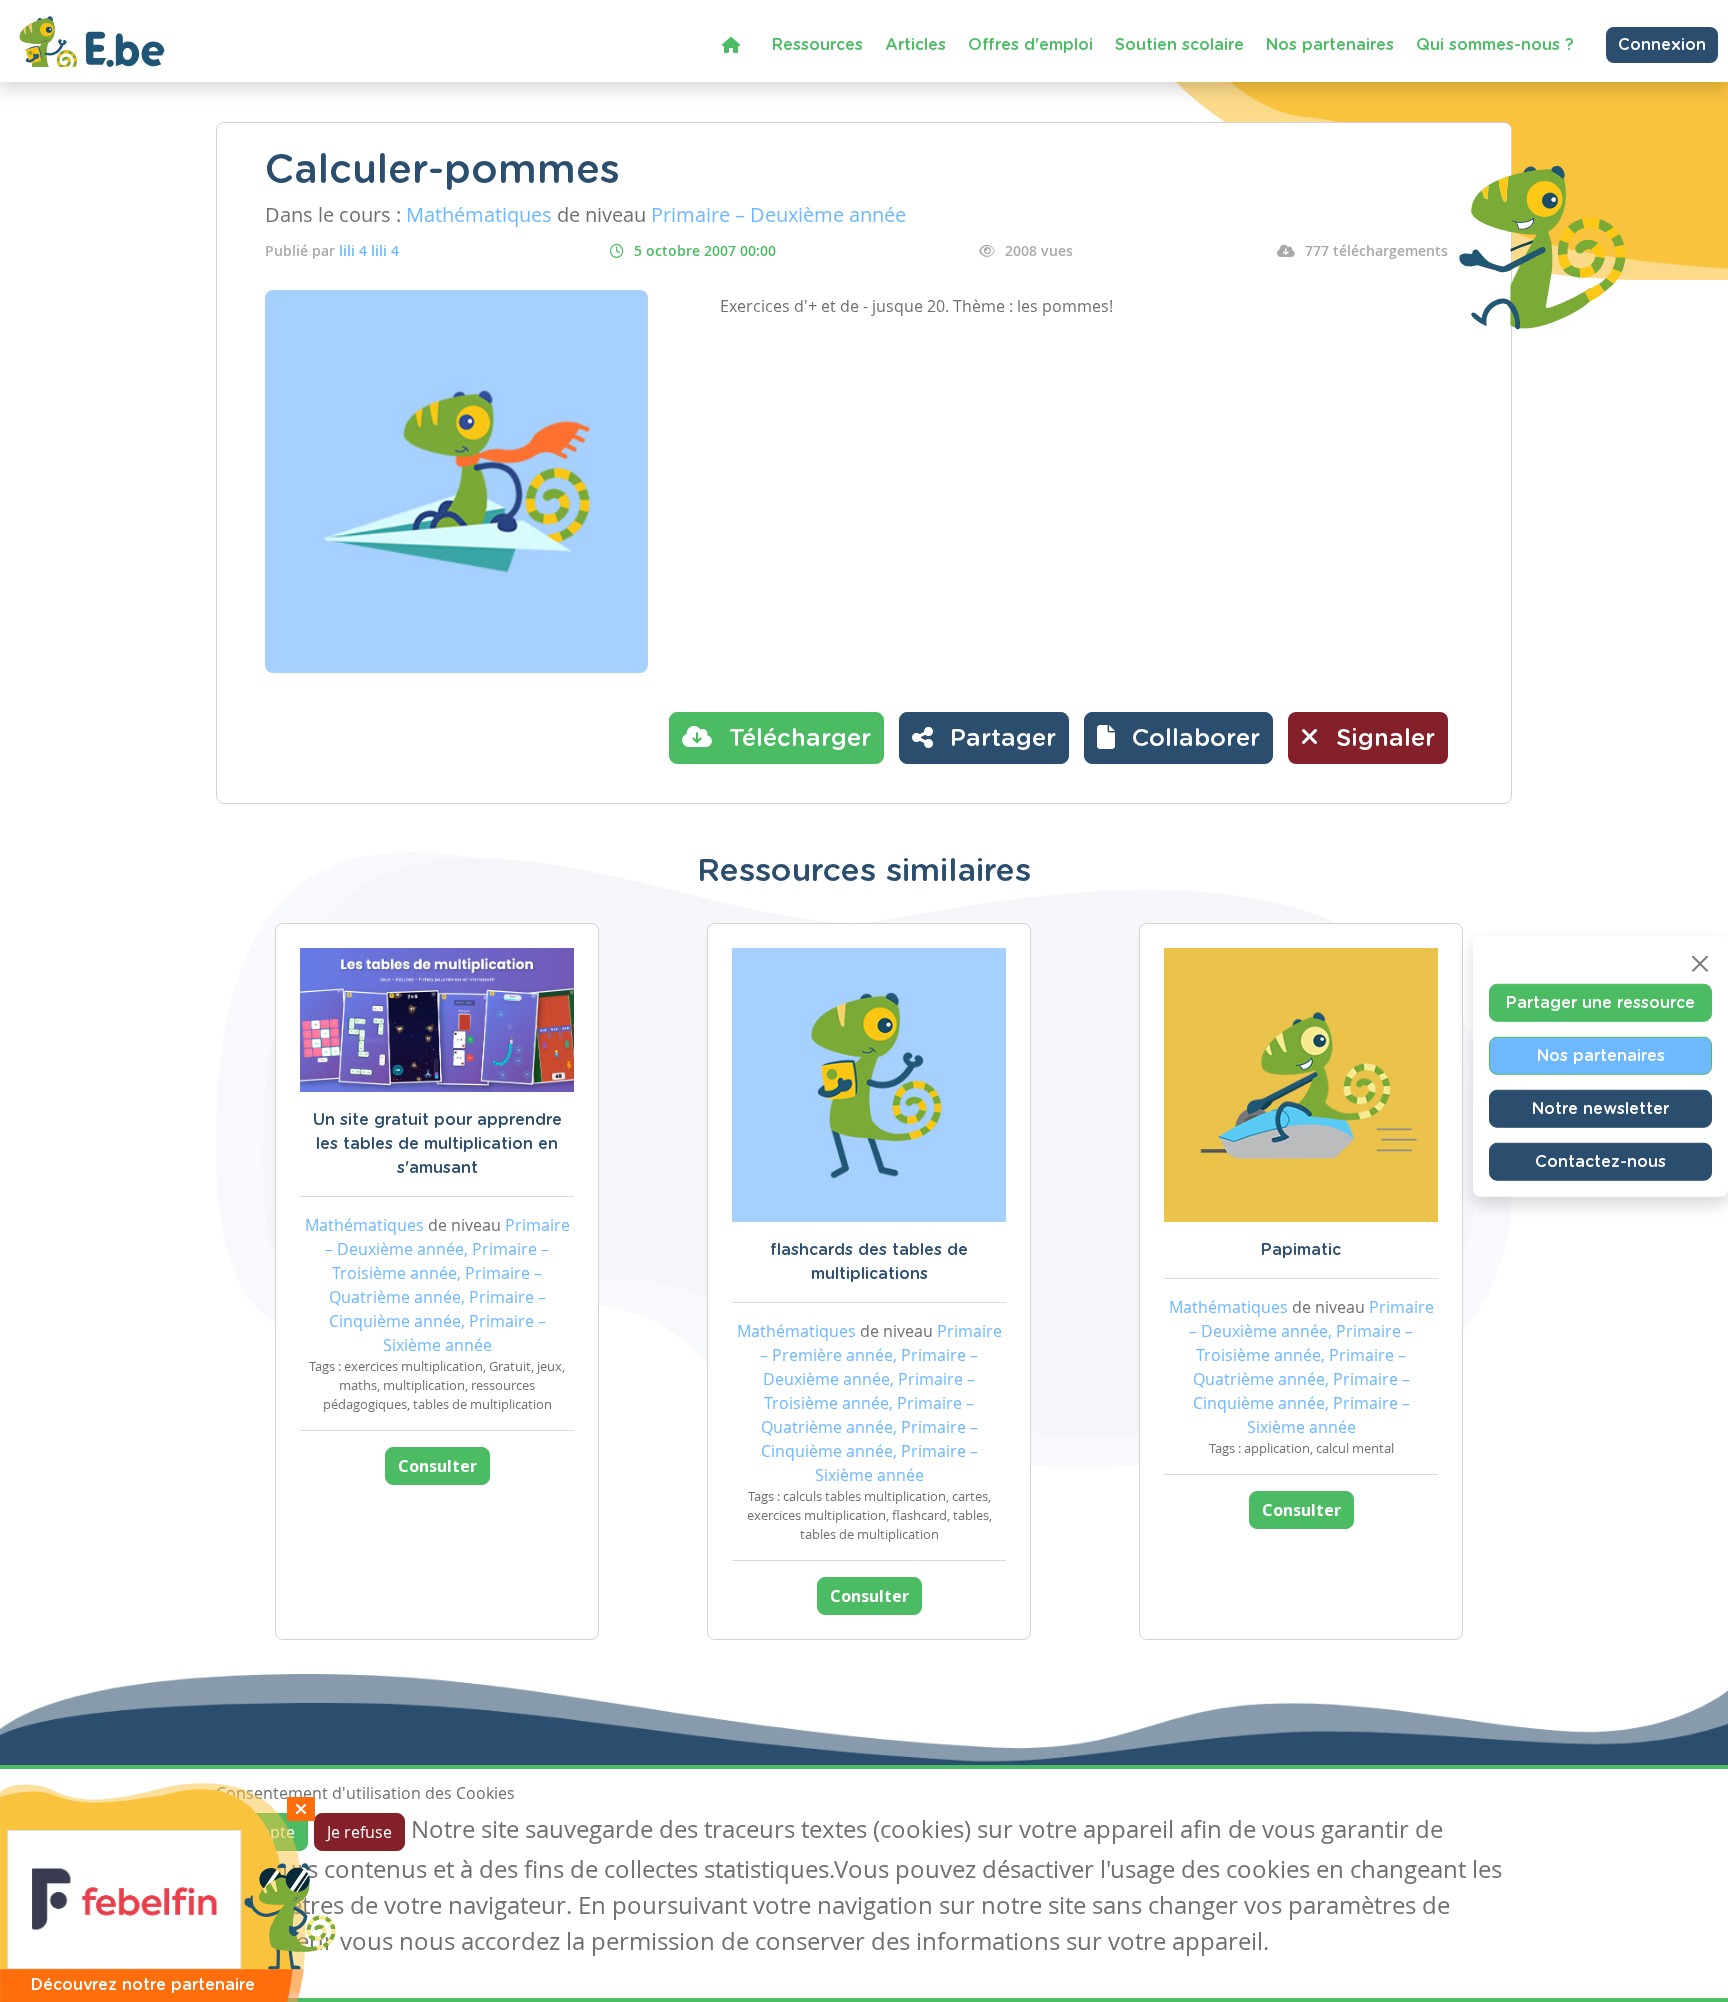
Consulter (437, 1466)
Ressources (817, 45)
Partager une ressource (1600, 1003)
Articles (915, 45)
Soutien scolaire (1179, 45)
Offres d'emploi (1030, 45)
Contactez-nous (1600, 1162)
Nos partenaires (1330, 45)
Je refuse (359, 1832)
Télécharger (796, 739)
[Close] (1700, 964)
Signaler (1382, 739)
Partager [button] (999, 739)
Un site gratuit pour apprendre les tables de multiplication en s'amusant (437, 1144)
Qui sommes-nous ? (1495, 45)
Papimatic (1301, 1250)
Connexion (1662, 45)
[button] (1178, 738)
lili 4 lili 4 (369, 250)
